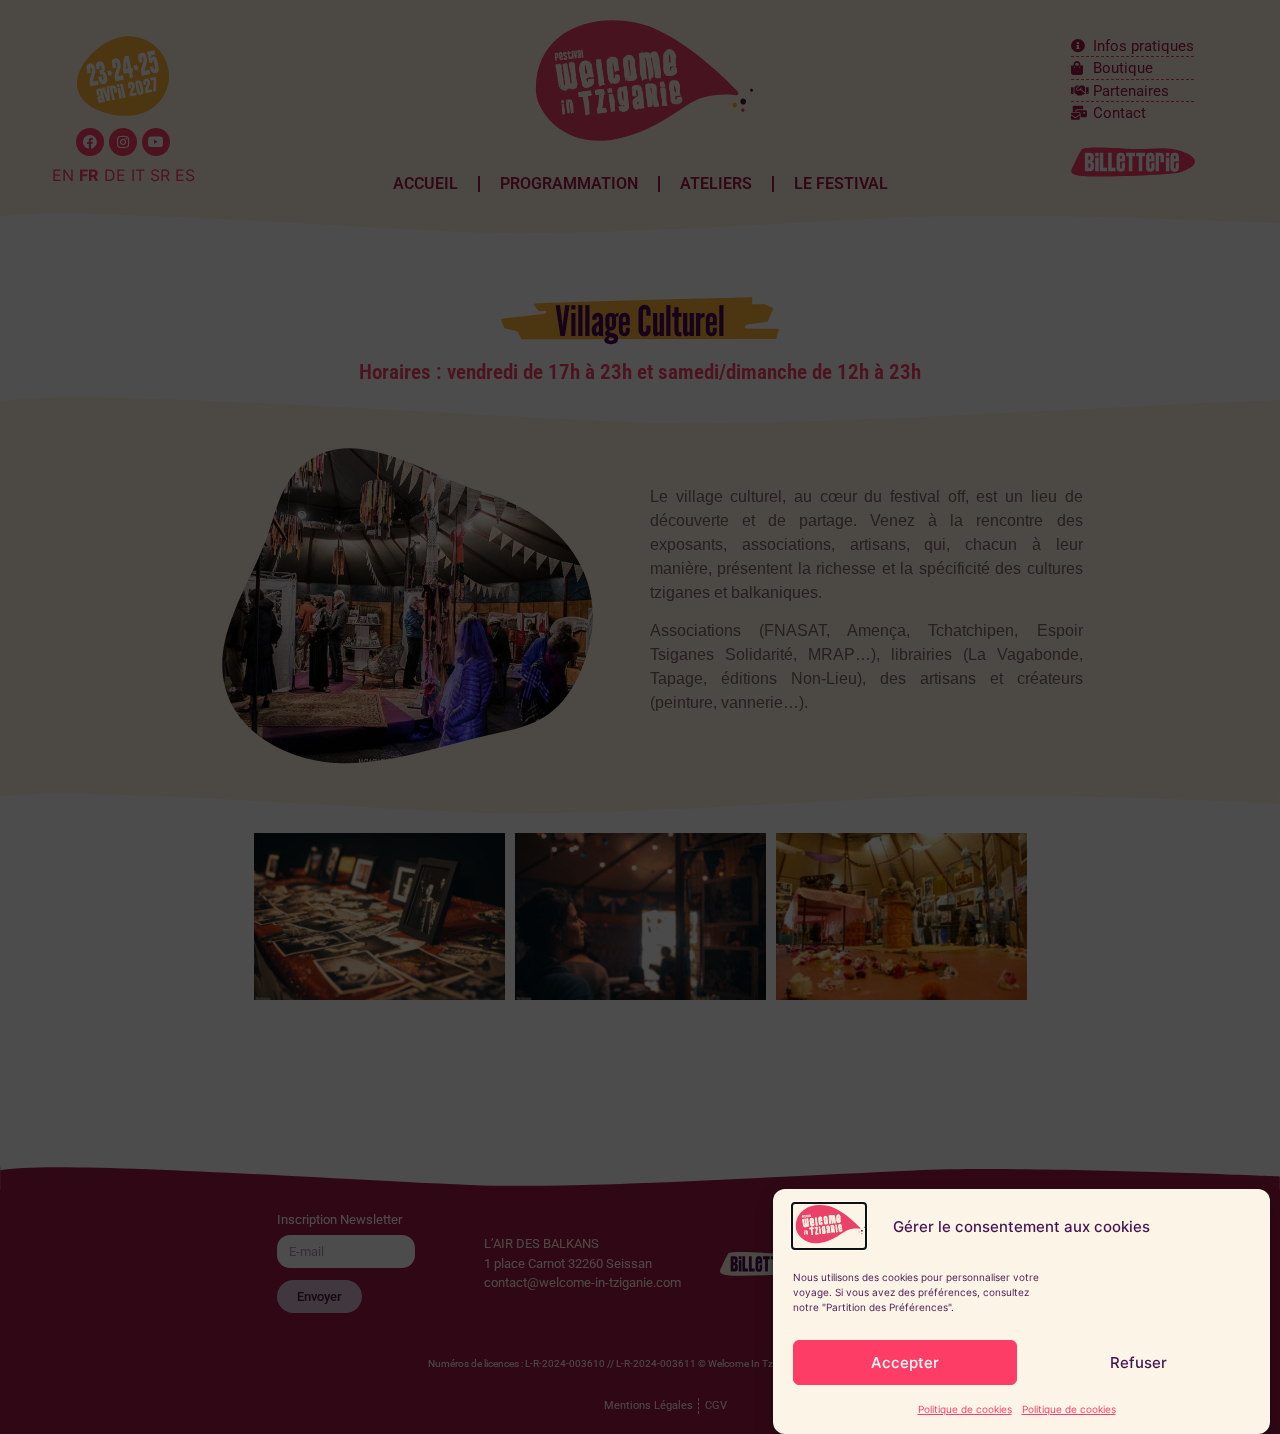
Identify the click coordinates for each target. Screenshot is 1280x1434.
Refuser (1138, 1362)
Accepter (905, 1362)
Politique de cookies (965, 1409)
